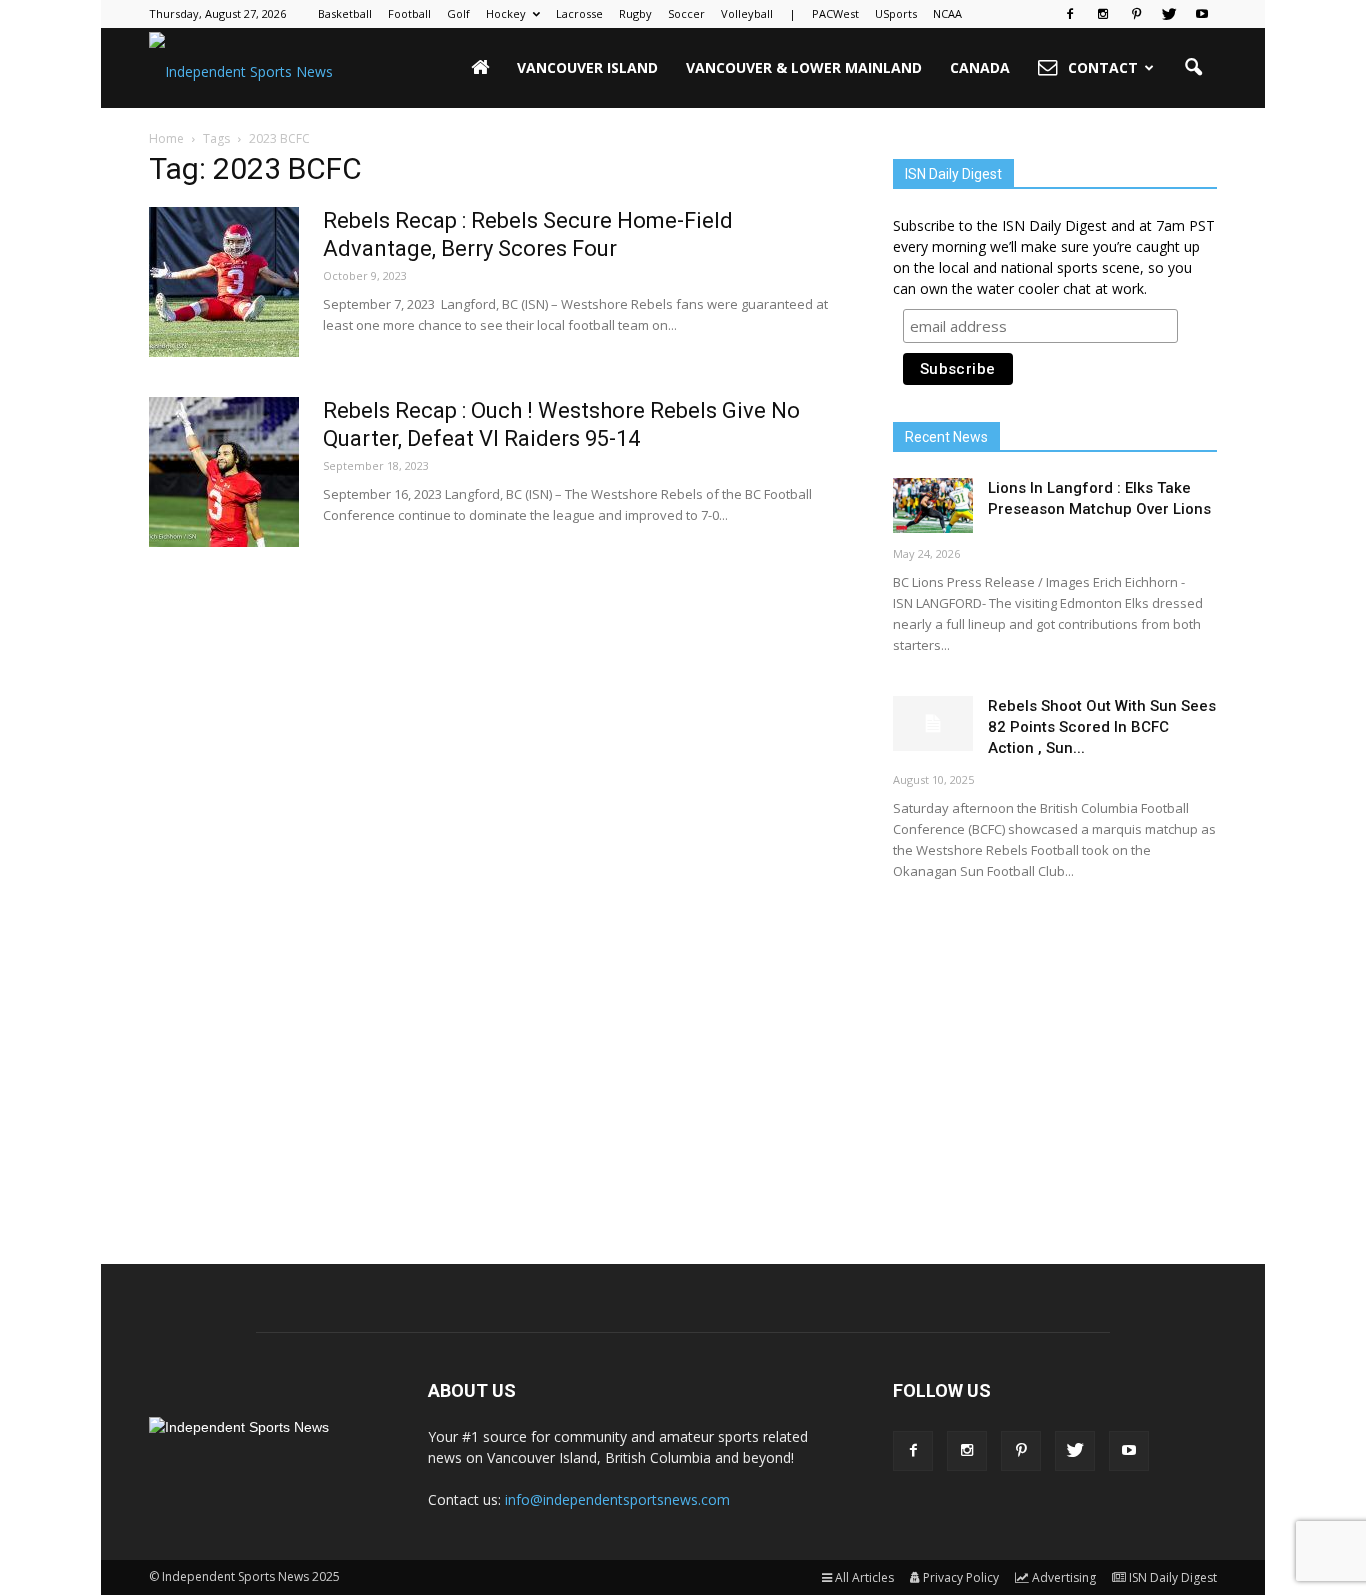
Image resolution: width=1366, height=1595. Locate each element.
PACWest (835, 13)
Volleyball (747, 13)
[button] (1193, 68)
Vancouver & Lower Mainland (804, 67)
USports (896, 13)
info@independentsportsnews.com (617, 1499)
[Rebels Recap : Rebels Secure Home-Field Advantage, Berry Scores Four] (224, 282)
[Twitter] (1169, 14)
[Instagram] (1103, 14)
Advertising (1064, 1577)
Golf (458, 13)
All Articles (864, 1577)
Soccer (686, 13)
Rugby (635, 13)
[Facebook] (1070, 14)
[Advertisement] (1055, 1055)
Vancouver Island (587, 67)
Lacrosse (579, 13)
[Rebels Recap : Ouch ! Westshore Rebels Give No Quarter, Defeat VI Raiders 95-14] (224, 472)
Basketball (345, 13)
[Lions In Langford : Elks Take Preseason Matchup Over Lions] (933, 505)
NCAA (947, 13)
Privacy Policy (961, 1577)
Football (409, 13)
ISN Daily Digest (1173, 1577)
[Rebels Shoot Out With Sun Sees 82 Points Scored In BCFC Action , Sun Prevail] (933, 723)
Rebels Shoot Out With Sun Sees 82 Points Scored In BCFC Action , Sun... (1102, 727)
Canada (980, 67)
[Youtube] (1202, 14)
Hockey (506, 13)
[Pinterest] (1136, 14)
